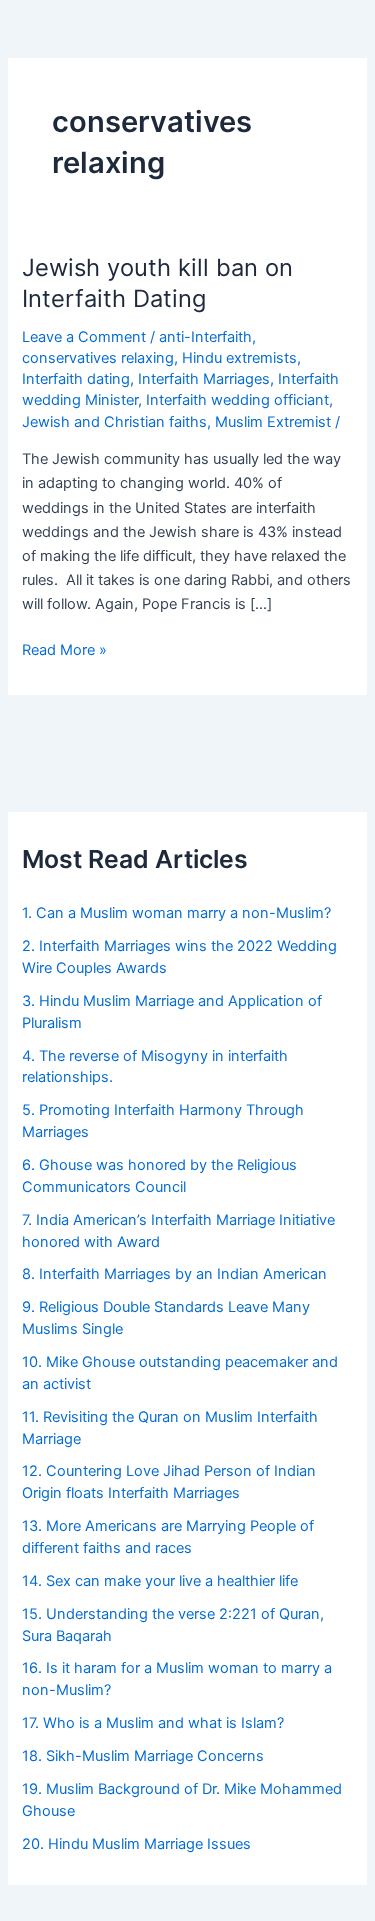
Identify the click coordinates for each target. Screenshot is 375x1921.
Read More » (64, 648)
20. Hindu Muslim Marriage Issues (136, 1844)
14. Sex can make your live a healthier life (160, 1581)
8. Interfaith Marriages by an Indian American (174, 1274)
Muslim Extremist (273, 422)
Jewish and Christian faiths (114, 422)
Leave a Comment (84, 337)
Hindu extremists (239, 358)
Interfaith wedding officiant (237, 400)
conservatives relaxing (98, 358)
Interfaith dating (76, 379)
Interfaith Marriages (204, 379)
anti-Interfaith (205, 337)
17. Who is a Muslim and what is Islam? (157, 1723)
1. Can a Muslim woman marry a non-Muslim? (176, 913)
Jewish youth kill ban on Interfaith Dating (157, 283)
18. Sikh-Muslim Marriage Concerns (143, 1756)
